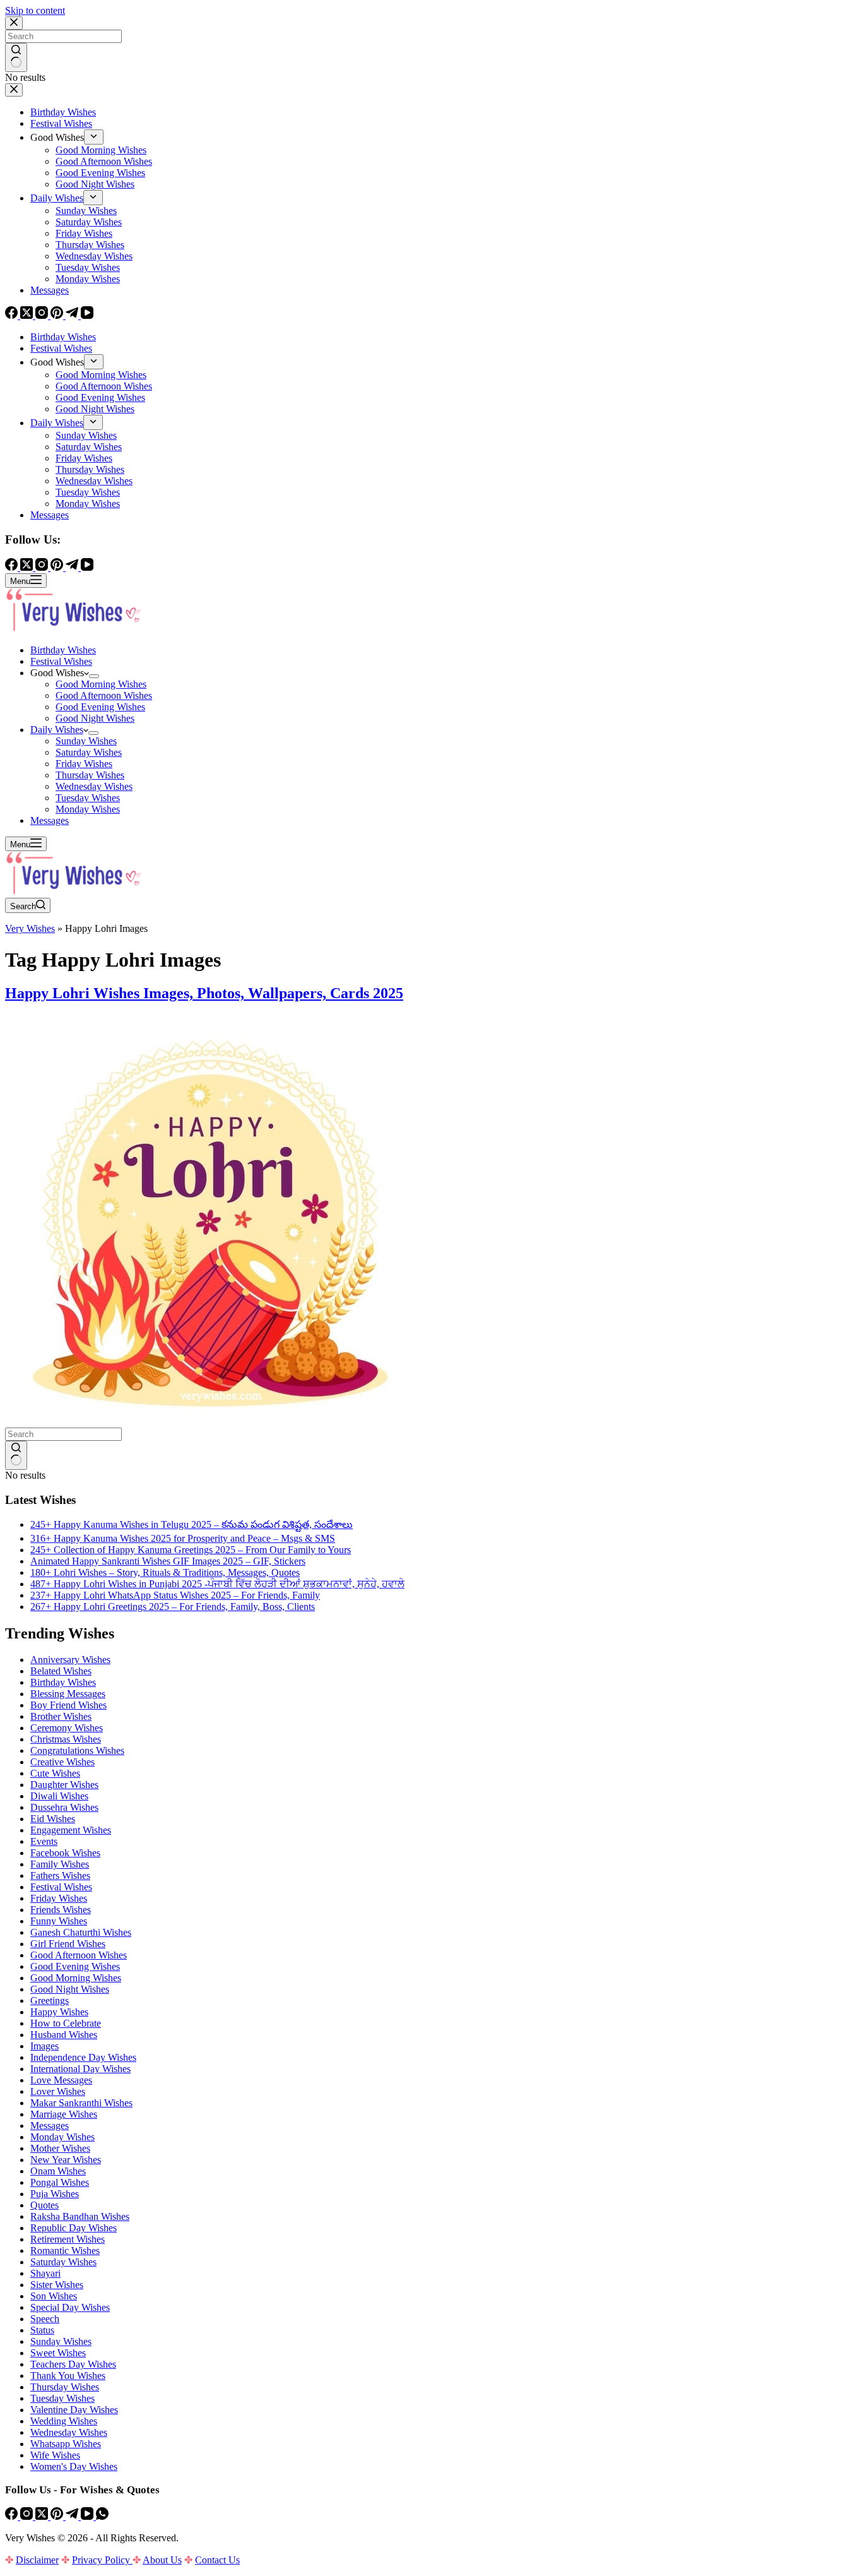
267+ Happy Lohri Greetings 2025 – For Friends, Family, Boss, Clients (173, 1607)
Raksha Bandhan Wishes (80, 2216)
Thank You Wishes (68, 2376)
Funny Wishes (59, 1921)
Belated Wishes (61, 1671)
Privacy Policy (102, 2560)
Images (44, 2046)
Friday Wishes (84, 764)
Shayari (45, 2273)
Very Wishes (30, 928)
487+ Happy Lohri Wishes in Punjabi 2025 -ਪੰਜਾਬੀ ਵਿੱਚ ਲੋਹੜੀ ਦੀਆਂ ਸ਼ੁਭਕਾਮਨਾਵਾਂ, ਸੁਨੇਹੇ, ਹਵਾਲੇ (217, 1584)
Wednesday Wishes (94, 786)
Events (44, 1841)
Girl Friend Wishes (68, 1944)
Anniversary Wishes (70, 1660)
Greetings (50, 2001)
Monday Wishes (88, 809)
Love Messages (61, 2080)
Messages (50, 820)
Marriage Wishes (64, 2114)
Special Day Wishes (70, 2307)
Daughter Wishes (64, 1785)
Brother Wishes (61, 1716)
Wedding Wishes (64, 2421)
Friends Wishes (61, 1910)
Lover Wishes (58, 2091)
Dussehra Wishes (64, 1807)
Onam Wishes (58, 2171)
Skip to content (35, 10)
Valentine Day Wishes (74, 2410)
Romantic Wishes (65, 2251)
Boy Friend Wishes (68, 1705)
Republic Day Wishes (74, 2228)
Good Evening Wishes (100, 707)
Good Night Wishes (95, 718)
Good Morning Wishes (101, 684)
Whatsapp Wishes (66, 2444)
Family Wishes (60, 1864)
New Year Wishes (66, 2160)
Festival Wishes (61, 661)
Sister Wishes (57, 2285)
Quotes (44, 2205)
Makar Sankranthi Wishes (81, 2103)
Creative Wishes (62, 1762)
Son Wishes (54, 2296)
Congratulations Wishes (77, 1750)
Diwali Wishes (59, 1796)
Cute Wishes (55, 1773)
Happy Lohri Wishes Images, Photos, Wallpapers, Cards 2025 (204, 993)
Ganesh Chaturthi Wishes (81, 1932)
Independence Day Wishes (83, 2057)
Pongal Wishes (60, 2182)
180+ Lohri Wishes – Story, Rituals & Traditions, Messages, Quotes (165, 1572)
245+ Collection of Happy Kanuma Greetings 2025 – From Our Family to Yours (191, 1550)
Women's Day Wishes (74, 2466)
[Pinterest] (58, 2516)
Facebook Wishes (65, 1853)
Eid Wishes (53, 1819)
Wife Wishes (55, 2455)
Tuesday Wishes (88, 798)
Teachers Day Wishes (73, 2364)
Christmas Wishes (66, 1739)
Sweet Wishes (58, 2353)
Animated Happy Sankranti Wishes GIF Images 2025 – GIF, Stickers (168, 1561)
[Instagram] (28, 2516)
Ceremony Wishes (67, 1728)
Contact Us (217, 2560)
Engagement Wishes (71, 1830)
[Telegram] (73, 2516)
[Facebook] (13, 2516)
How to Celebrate (66, 2023)
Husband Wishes (64, 2035)
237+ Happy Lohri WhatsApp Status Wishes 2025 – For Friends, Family (175, 1595)
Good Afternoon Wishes (104, 695)
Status (42, 2330)
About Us (162, 2560)
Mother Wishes (60, 2148)
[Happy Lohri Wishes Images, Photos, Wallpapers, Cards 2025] (210, 1422)
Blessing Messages (68, 1694)
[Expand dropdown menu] (94, 676)
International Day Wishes (80, 2069)
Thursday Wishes (90, 775)
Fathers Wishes (60, 1875)
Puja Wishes (55, 2194)
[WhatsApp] (102, 2516)
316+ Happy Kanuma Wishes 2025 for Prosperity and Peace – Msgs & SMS (183, 1538)
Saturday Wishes (89, 752)
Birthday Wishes (63, 650)
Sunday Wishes (86, 741)
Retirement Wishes (68, 2239)
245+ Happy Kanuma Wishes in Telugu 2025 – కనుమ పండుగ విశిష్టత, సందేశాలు (192, 1524)
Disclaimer (37, 2560)
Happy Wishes (59, 2012)
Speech (45, 2319)
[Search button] (16, 1455)
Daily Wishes (57, 730)
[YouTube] (88, 2516)
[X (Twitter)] (43, 2516)
